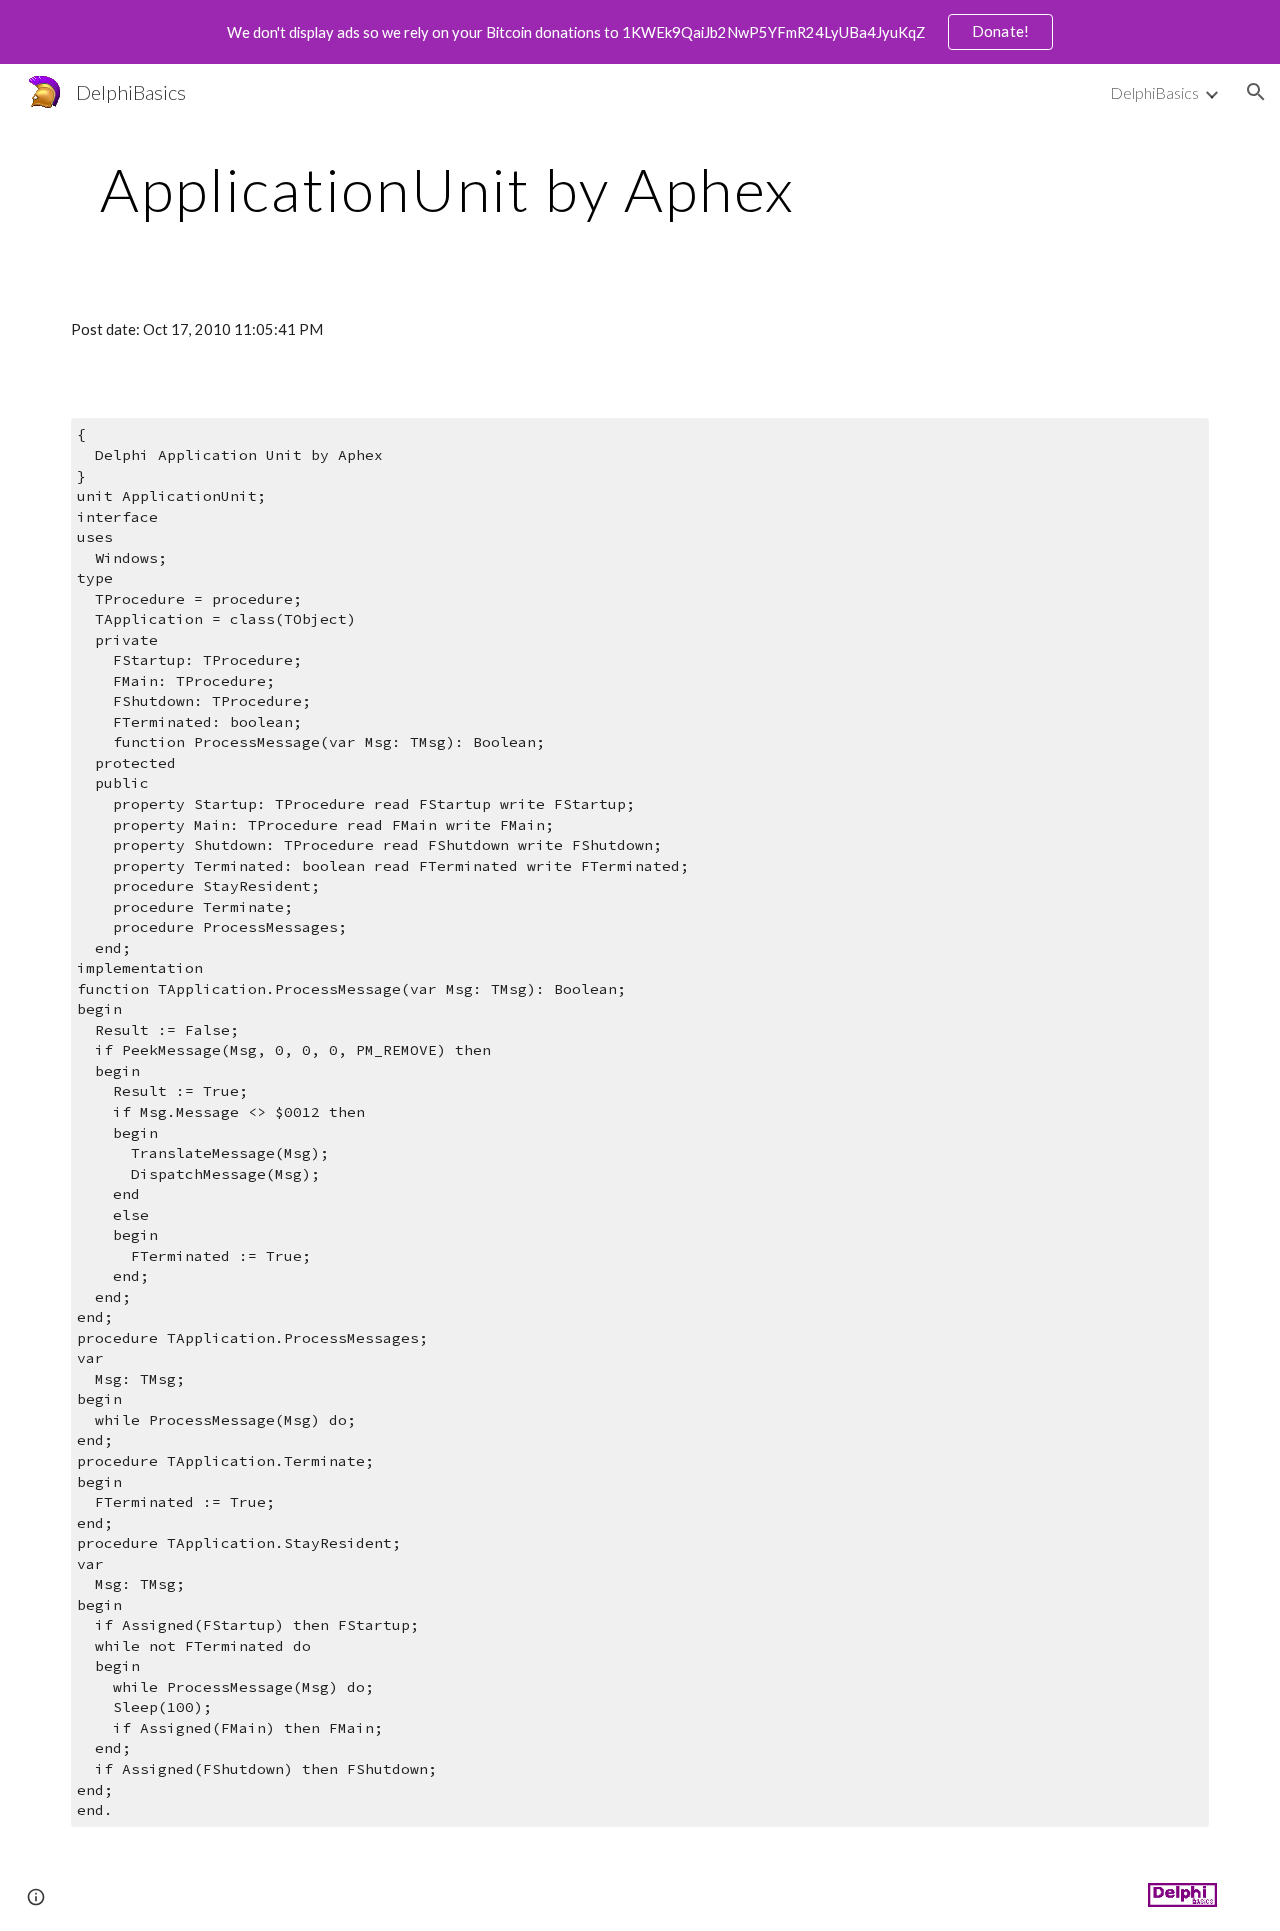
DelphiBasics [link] (1154, 92)
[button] (1256, 92)
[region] (640, 32)
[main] (448, 189)
